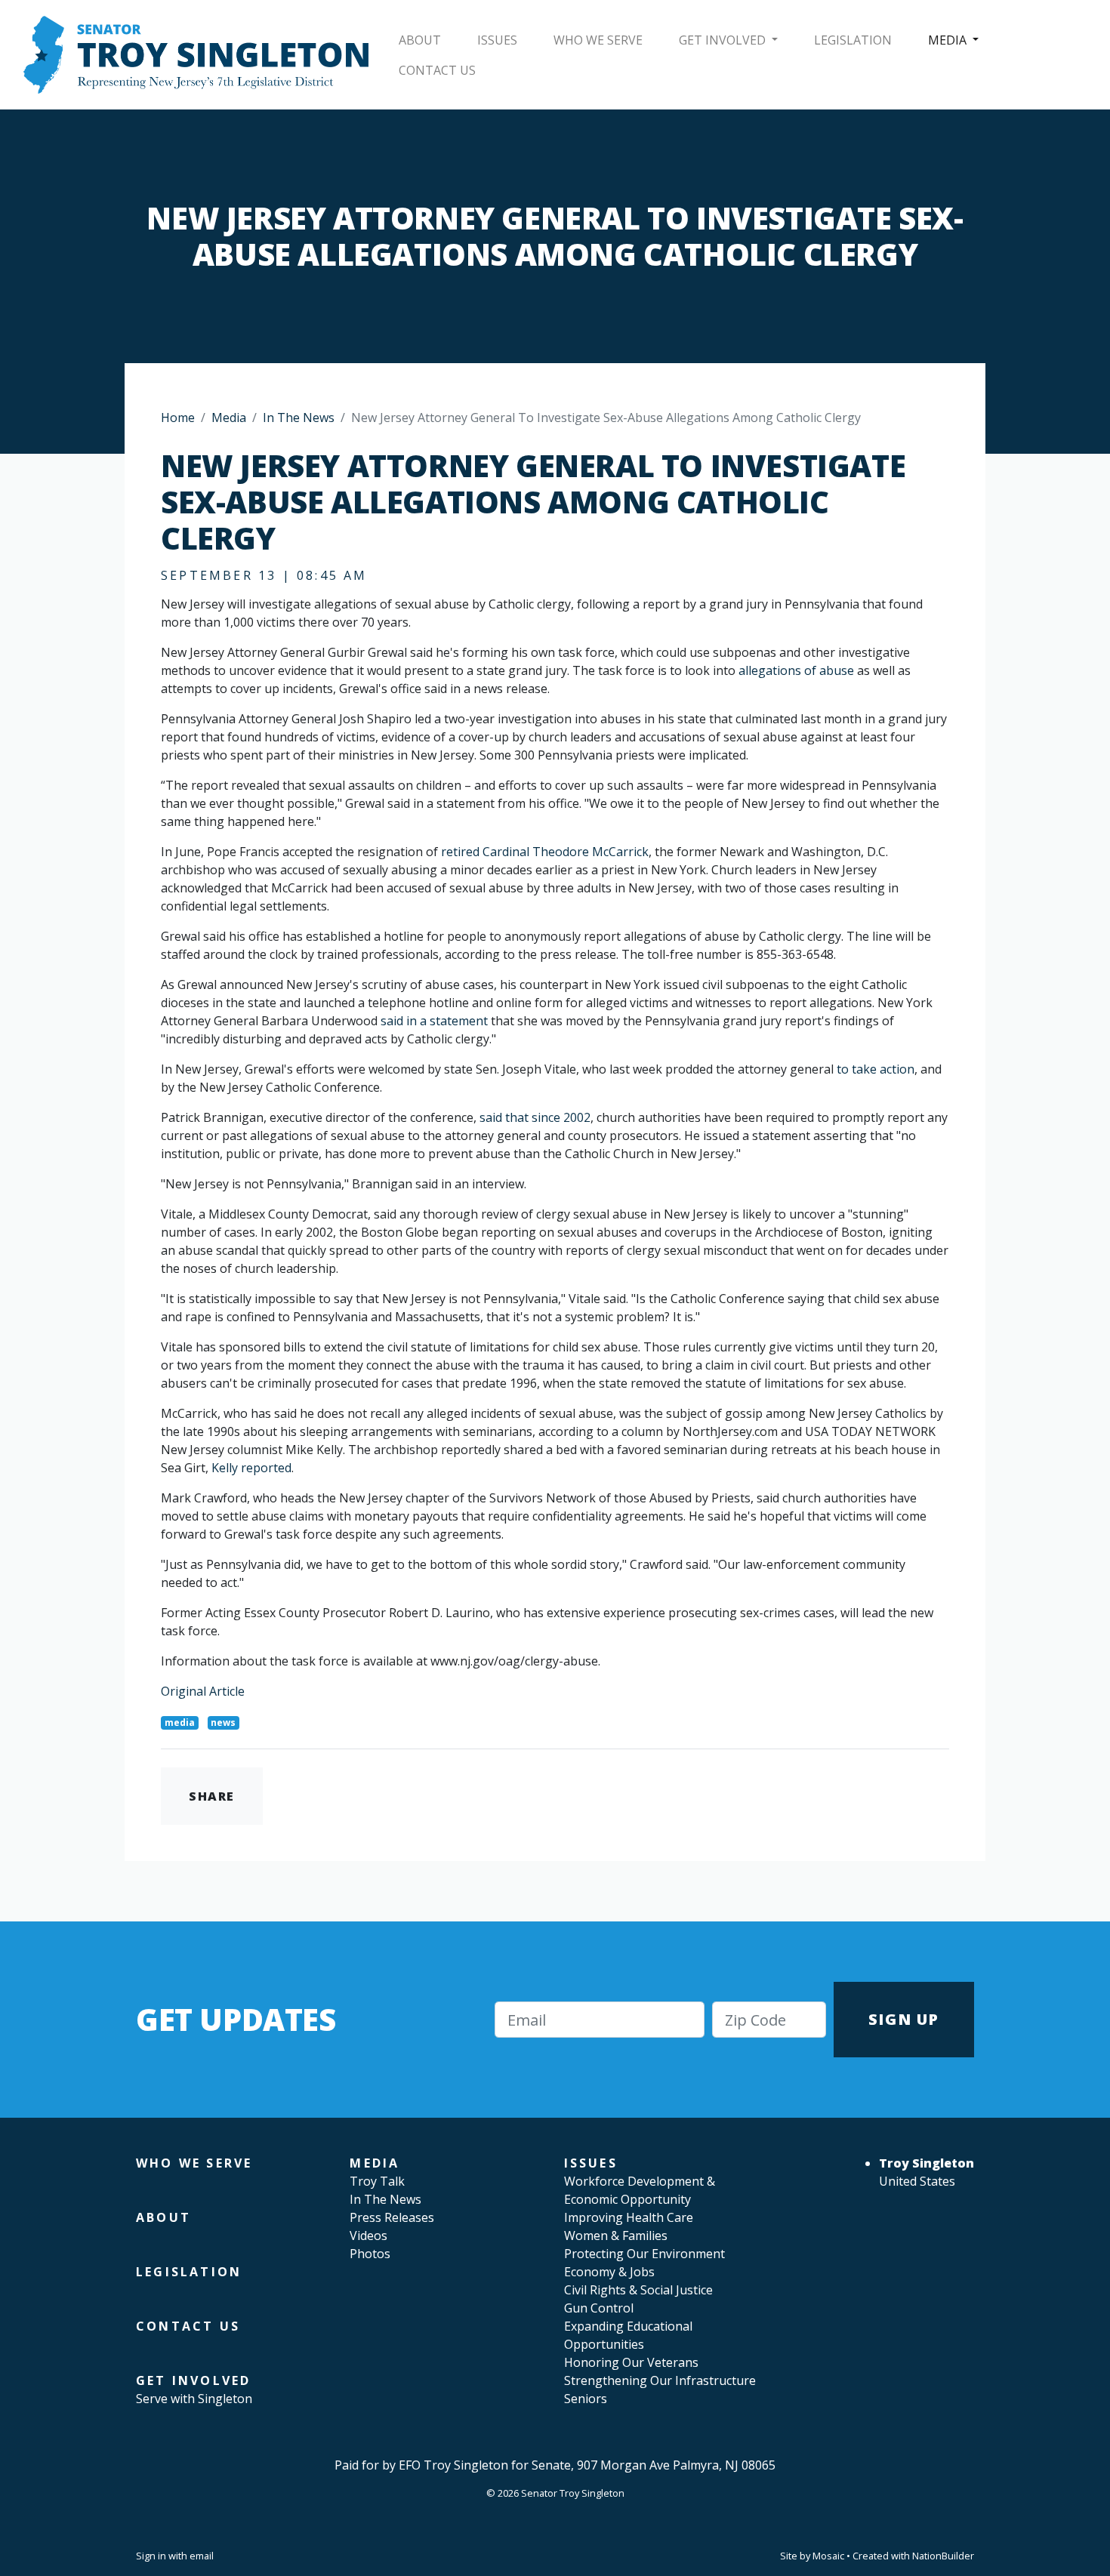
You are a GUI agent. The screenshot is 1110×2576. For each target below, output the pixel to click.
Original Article (203, 1691)
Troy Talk (377, 2181)
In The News (299, 418)
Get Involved (724, 40)
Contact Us (437, 70)
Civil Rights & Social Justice (638, 2290)
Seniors (586, 2399)
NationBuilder (943, 2556)
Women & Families (616, 2236)
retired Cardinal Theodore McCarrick (545, 852)
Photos (370, 2254)
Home (178, 418)
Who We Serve (598, 40)
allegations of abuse (796, 670)
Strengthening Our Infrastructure (660, 2380)
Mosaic (828, 2556)
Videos (368, 2236)
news (223, 1722)
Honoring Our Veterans (631, 2362)
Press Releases (392, 2217)
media (180, 1722)
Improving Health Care (629, 2217)
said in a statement (434, 1021)
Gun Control (599, 2308)
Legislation (853, 40)
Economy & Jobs (609, 2272)
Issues (497, 40)
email (202, 2556)
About (420, 40)
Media (949, 40)
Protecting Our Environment (644, 2254)
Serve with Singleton (194, 2399)
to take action (876, 1069)
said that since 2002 (535, 1117)
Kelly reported (251, 1468)
